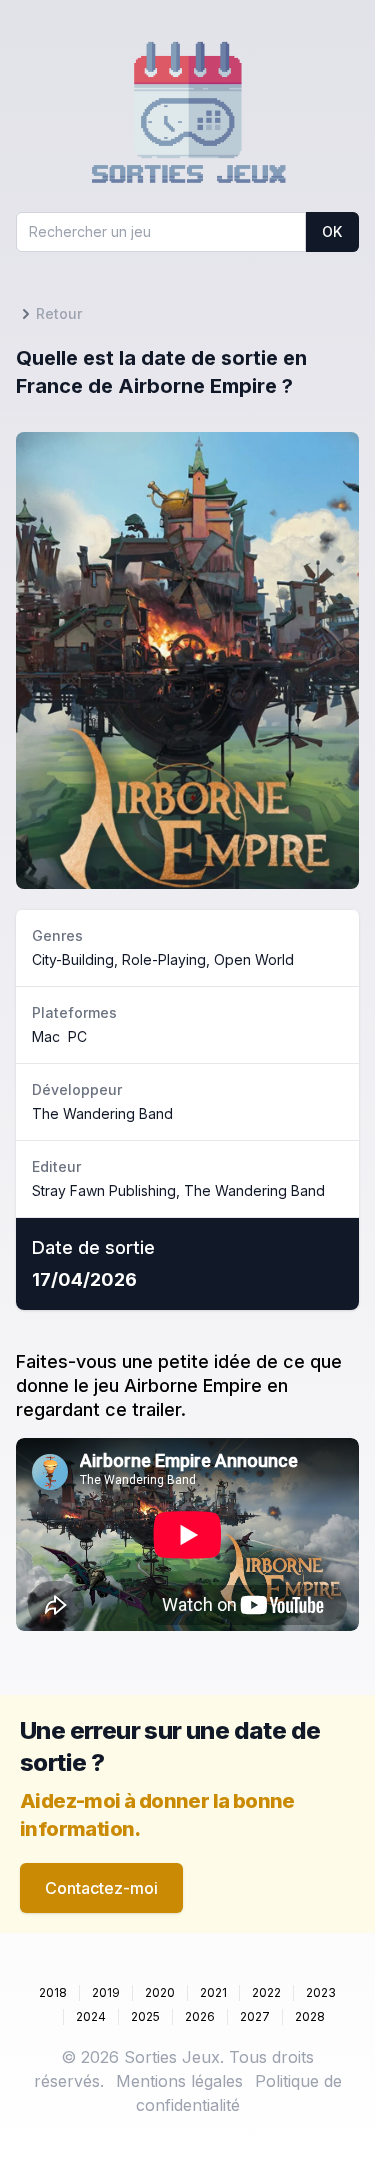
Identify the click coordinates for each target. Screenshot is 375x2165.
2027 (255, 2016)
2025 (145, 2016)
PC (77, 1036)
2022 (266, 1992)
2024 (91, 2016)
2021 (213, 1992)
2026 (200, 2016)
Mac (46, 1036)
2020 (160, 1992)
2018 (53, 1992)
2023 (321, 1992)
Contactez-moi (101, 1888)
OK (332, 231)
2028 (310, 2016)
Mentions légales (179, 2081)
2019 (106, 1992)
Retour (59, 313)
